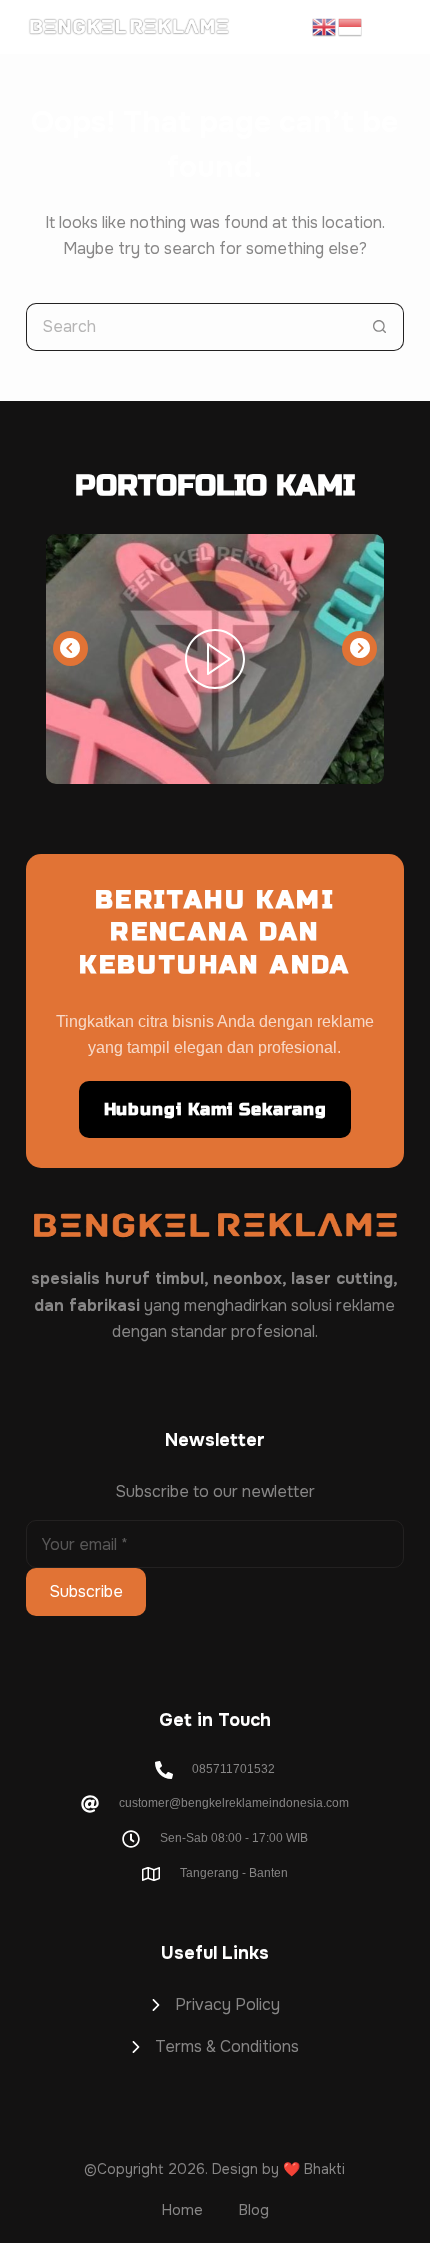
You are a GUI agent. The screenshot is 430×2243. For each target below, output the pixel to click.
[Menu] (394, 27)
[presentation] (70, 648)
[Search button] (380, 327)
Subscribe (86, 1591)
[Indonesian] (351, 26)
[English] (325, 26)
